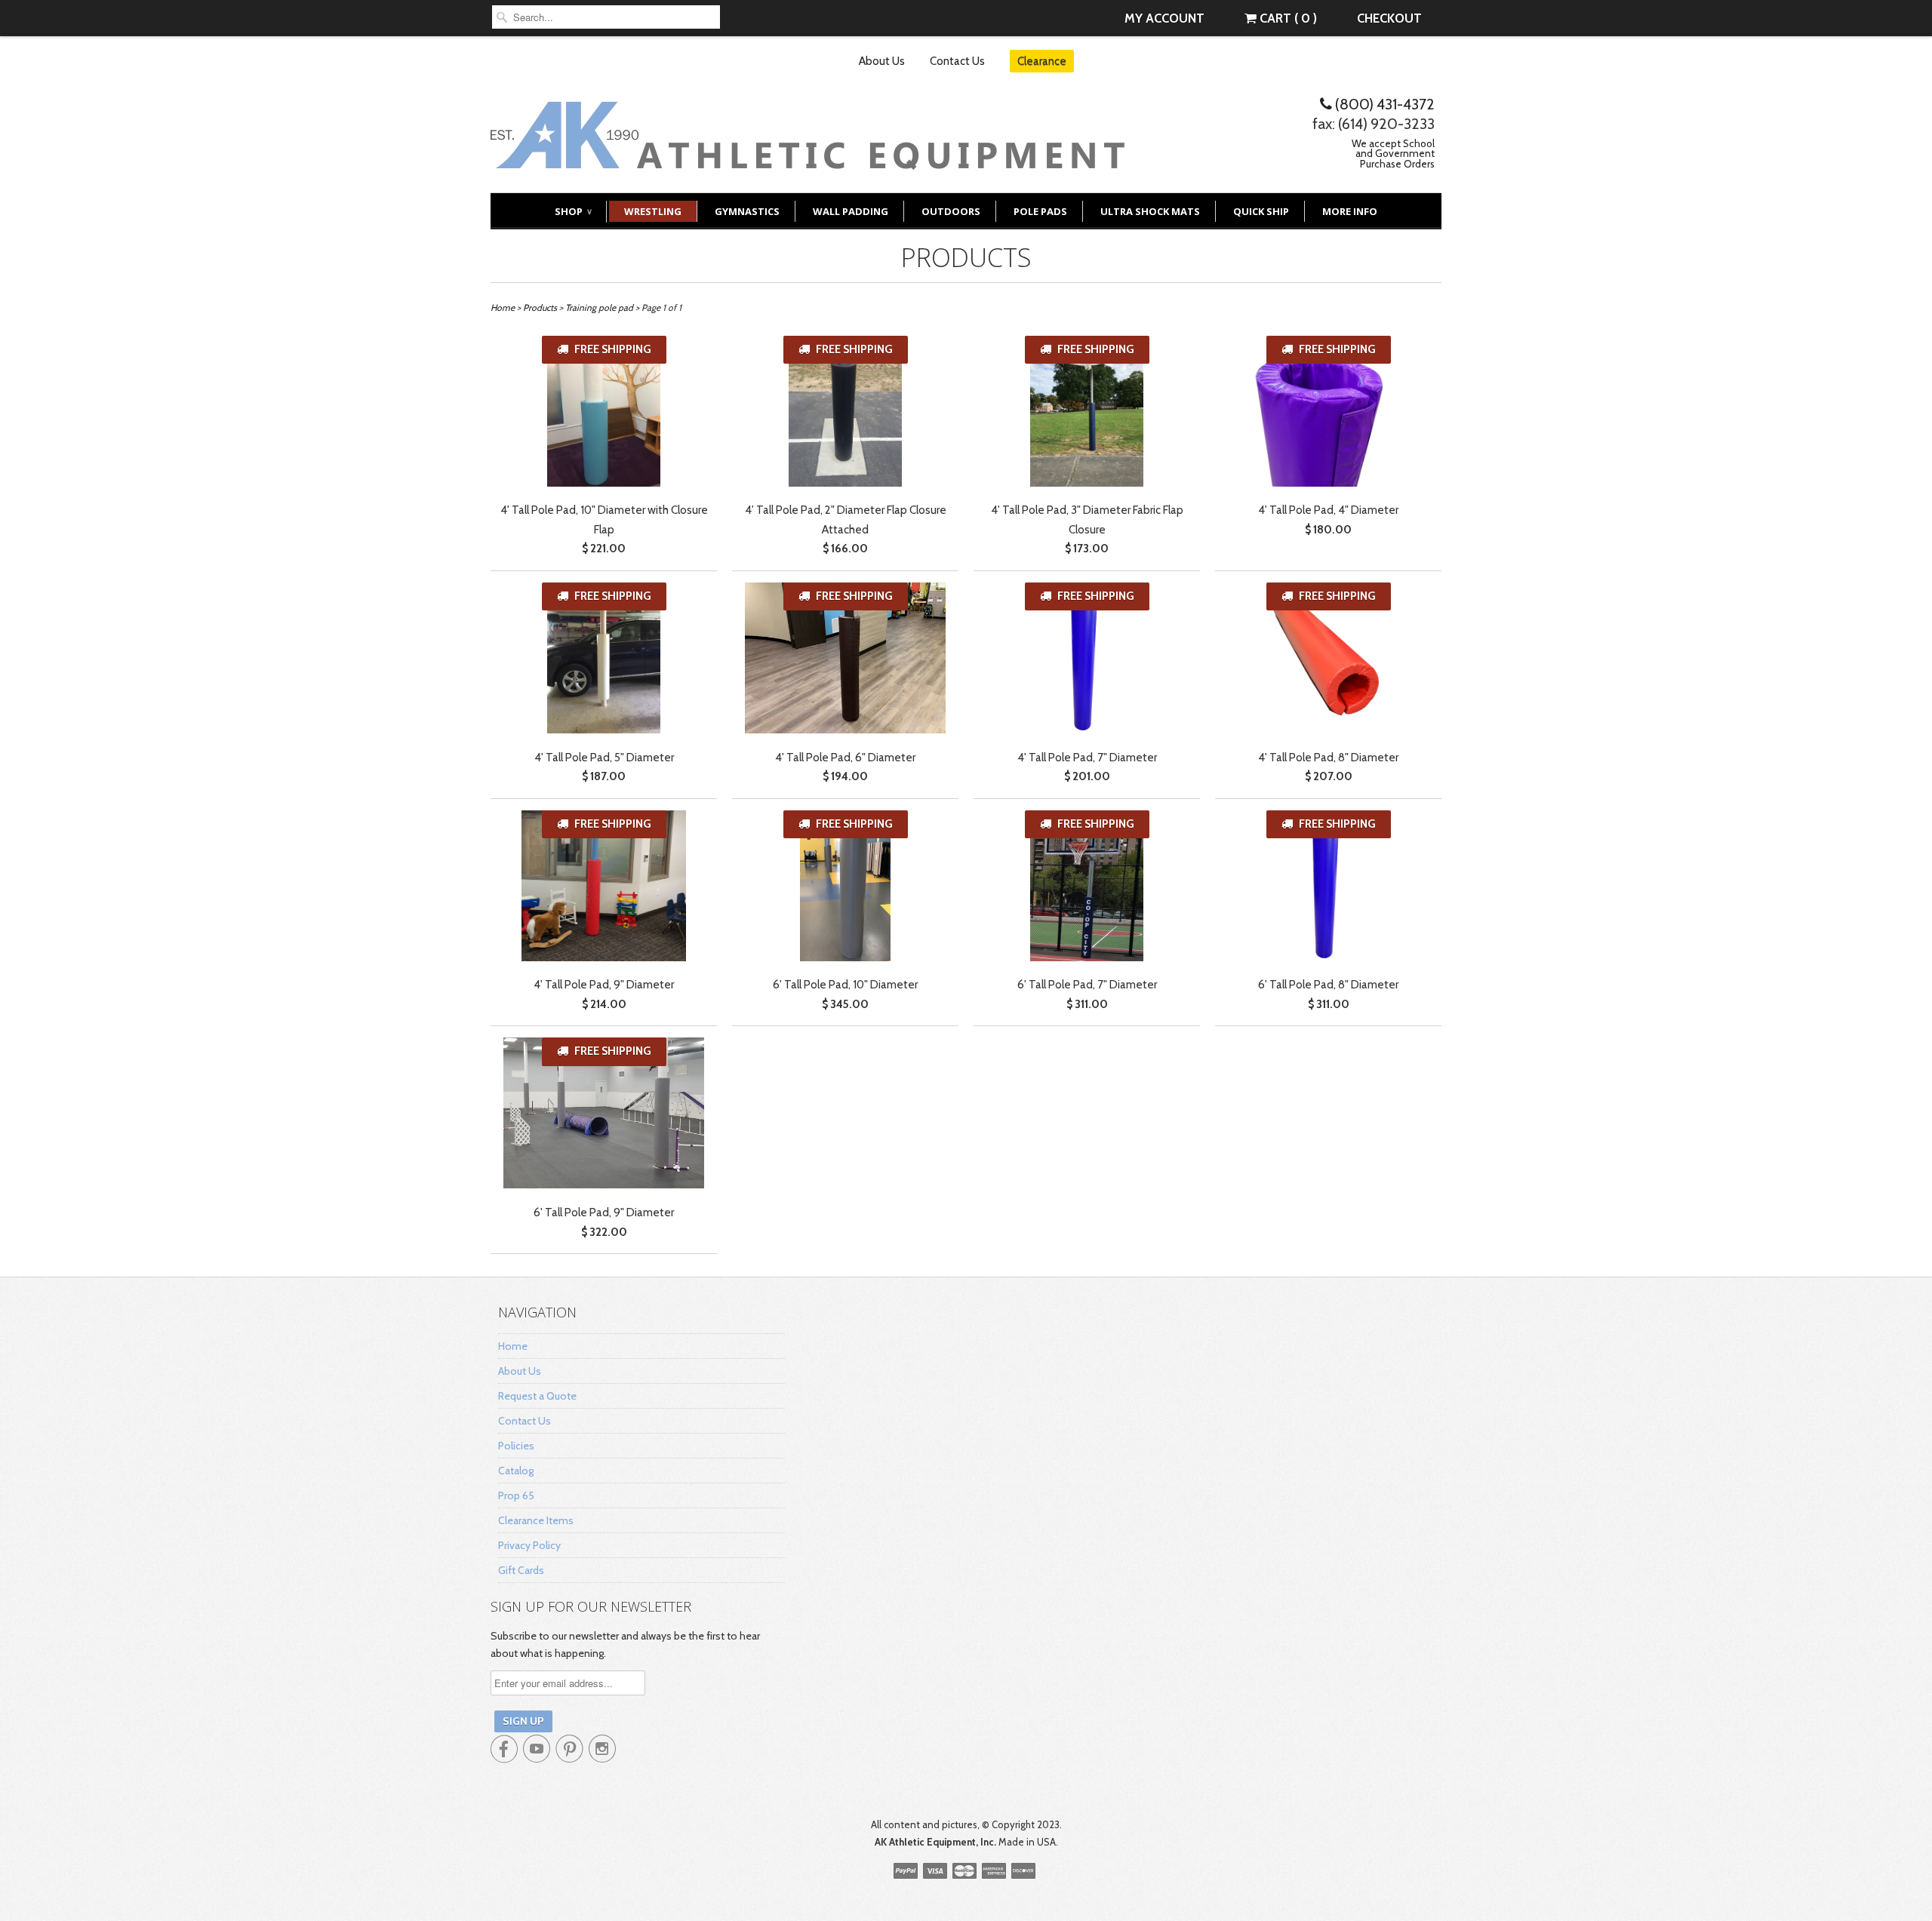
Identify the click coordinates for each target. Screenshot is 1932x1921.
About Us (882, 61)
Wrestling (653, 211)
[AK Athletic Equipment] (808, 158)
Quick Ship (1261, 211)
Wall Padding (851, 211)
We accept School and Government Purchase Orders (1393, 154)
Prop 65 (516, 1495)
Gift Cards (521, 1570)
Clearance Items (536, 1520)
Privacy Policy (529, 1545)
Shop (573, 211)
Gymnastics (747, 211)
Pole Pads (1040, 211)
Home (513, 1346)
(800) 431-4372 (1383, 104)
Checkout (1389, 18)
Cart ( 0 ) (1287, 18)
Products (966, 257)
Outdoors (951, 211)
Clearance (1042, 61)
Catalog (516, 1471)
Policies (516, 1446)
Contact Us (957, 61)
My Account (1164, 18)
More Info (1350, 211)
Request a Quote (537, 1396)
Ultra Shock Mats (1150, 211)
